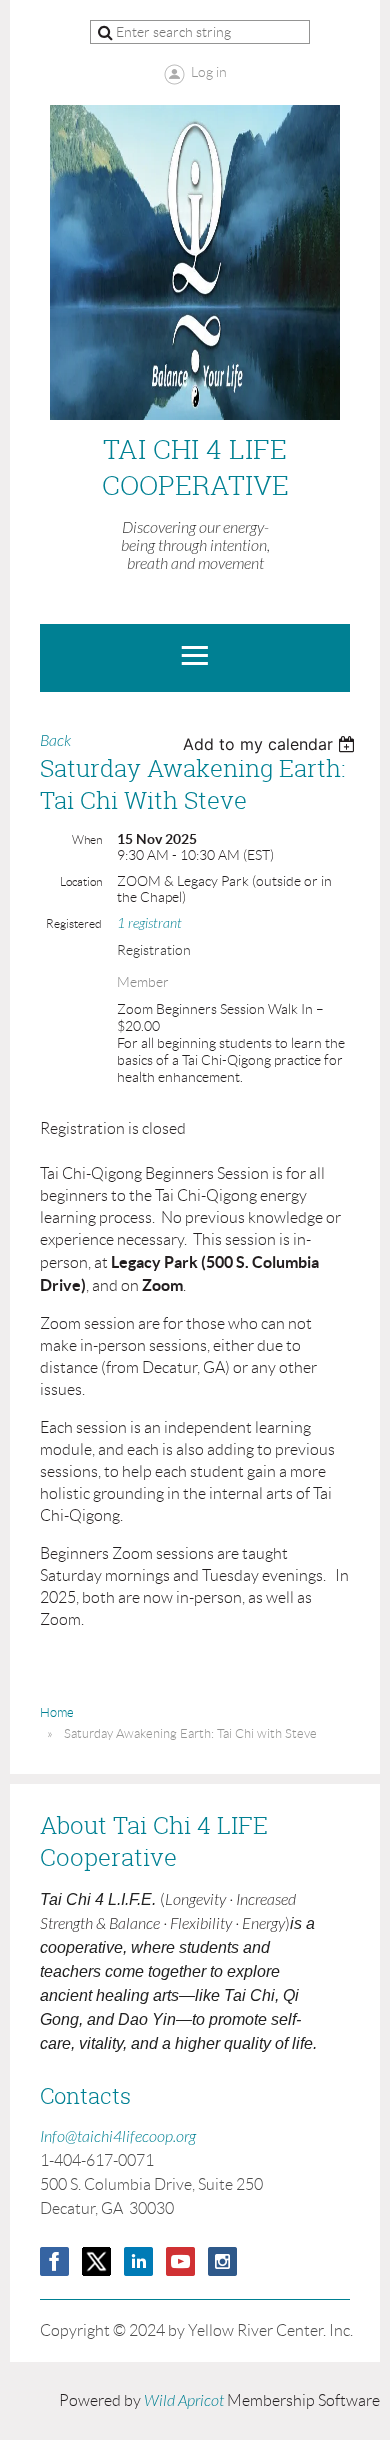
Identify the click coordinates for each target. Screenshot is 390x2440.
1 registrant (149, 923)
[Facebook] (54, 2261)
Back (55, 741)
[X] (96, 2261)
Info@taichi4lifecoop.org (118, 2137)
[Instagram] (222, 2261)
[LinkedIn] (138, 2261)
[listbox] (271, 744)
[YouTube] (180, 2261)
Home (57, 1712)
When (87, 839)
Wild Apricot (184, 2401)
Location (81, 881)
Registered (74, 923)
